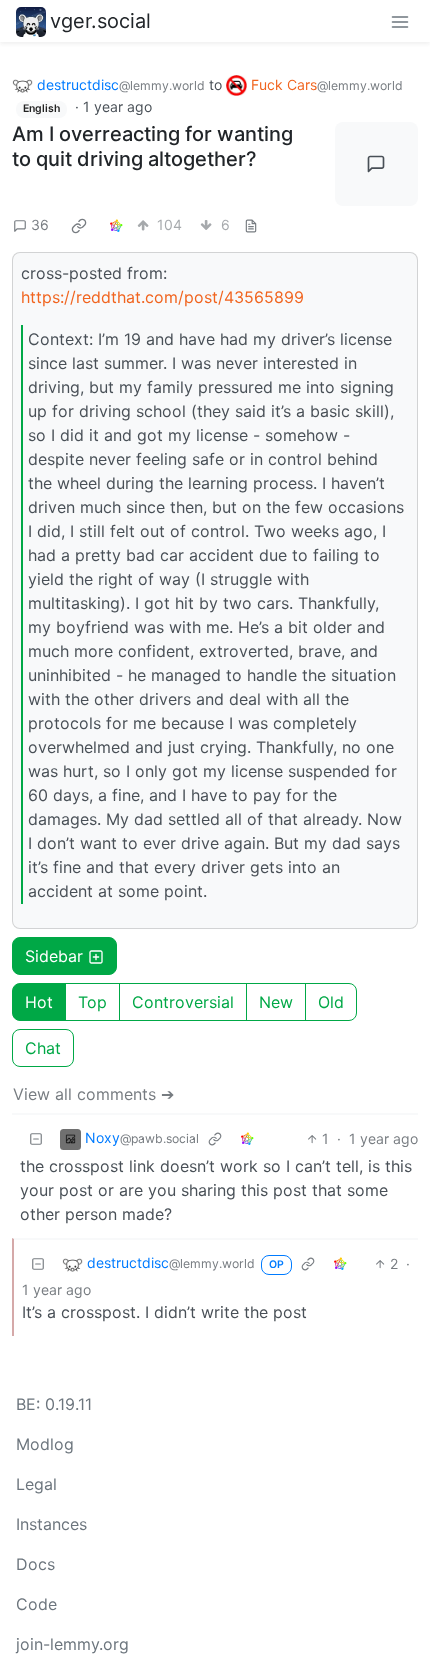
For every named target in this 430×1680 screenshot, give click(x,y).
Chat (43, 1048)
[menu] (400, 21)
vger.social (100, 21)
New (276, 1002)
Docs (35, 1564)
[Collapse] (36, 1138)
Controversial (183, 1002)
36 (40, 224)
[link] (79, 225)
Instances (51, 1524)
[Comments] (377, 164)
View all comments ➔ (93, 1094)
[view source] (251, 224)
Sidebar (54, 956)
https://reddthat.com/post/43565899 (162, 297)
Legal (36, 1484)
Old (331, 1002)
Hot (39, 1002)
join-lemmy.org (72, 1644)
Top (92, 1002)
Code (36, 1604)
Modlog (45, 1444)
